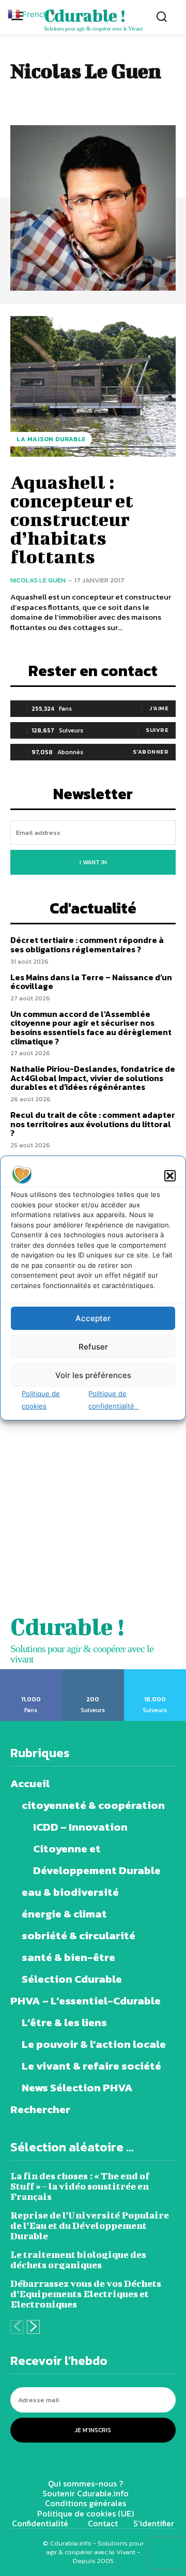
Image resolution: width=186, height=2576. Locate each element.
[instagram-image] (47, 1466)
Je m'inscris (93, 2430)
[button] (170, 1176)
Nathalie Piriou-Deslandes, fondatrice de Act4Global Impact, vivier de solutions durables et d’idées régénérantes (93, 1078)
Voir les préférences (93, 1375)
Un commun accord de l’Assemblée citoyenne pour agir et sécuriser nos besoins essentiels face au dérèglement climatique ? (91, 1028)
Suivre (157, 730)
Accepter (93, 1318)
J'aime (159, 708)
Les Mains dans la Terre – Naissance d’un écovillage (91, 982)
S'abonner (151, 752)
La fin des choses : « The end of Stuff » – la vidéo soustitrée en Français (80, 2186)
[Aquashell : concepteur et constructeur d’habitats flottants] (93, 386)
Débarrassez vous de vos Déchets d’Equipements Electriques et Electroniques (86, 2294)
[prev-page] (17, 2327)
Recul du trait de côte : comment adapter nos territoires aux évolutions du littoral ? (93, 1124)
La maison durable (51, 439)
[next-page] (33, 2327)
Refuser (93, 1347)
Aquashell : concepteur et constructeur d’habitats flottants (72, 519)
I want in (93, 862)
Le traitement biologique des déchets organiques (78, 2260)
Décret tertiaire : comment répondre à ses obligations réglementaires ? (87, 945)
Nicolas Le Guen (38, 580)
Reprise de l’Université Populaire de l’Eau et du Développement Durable (90, 2226)
